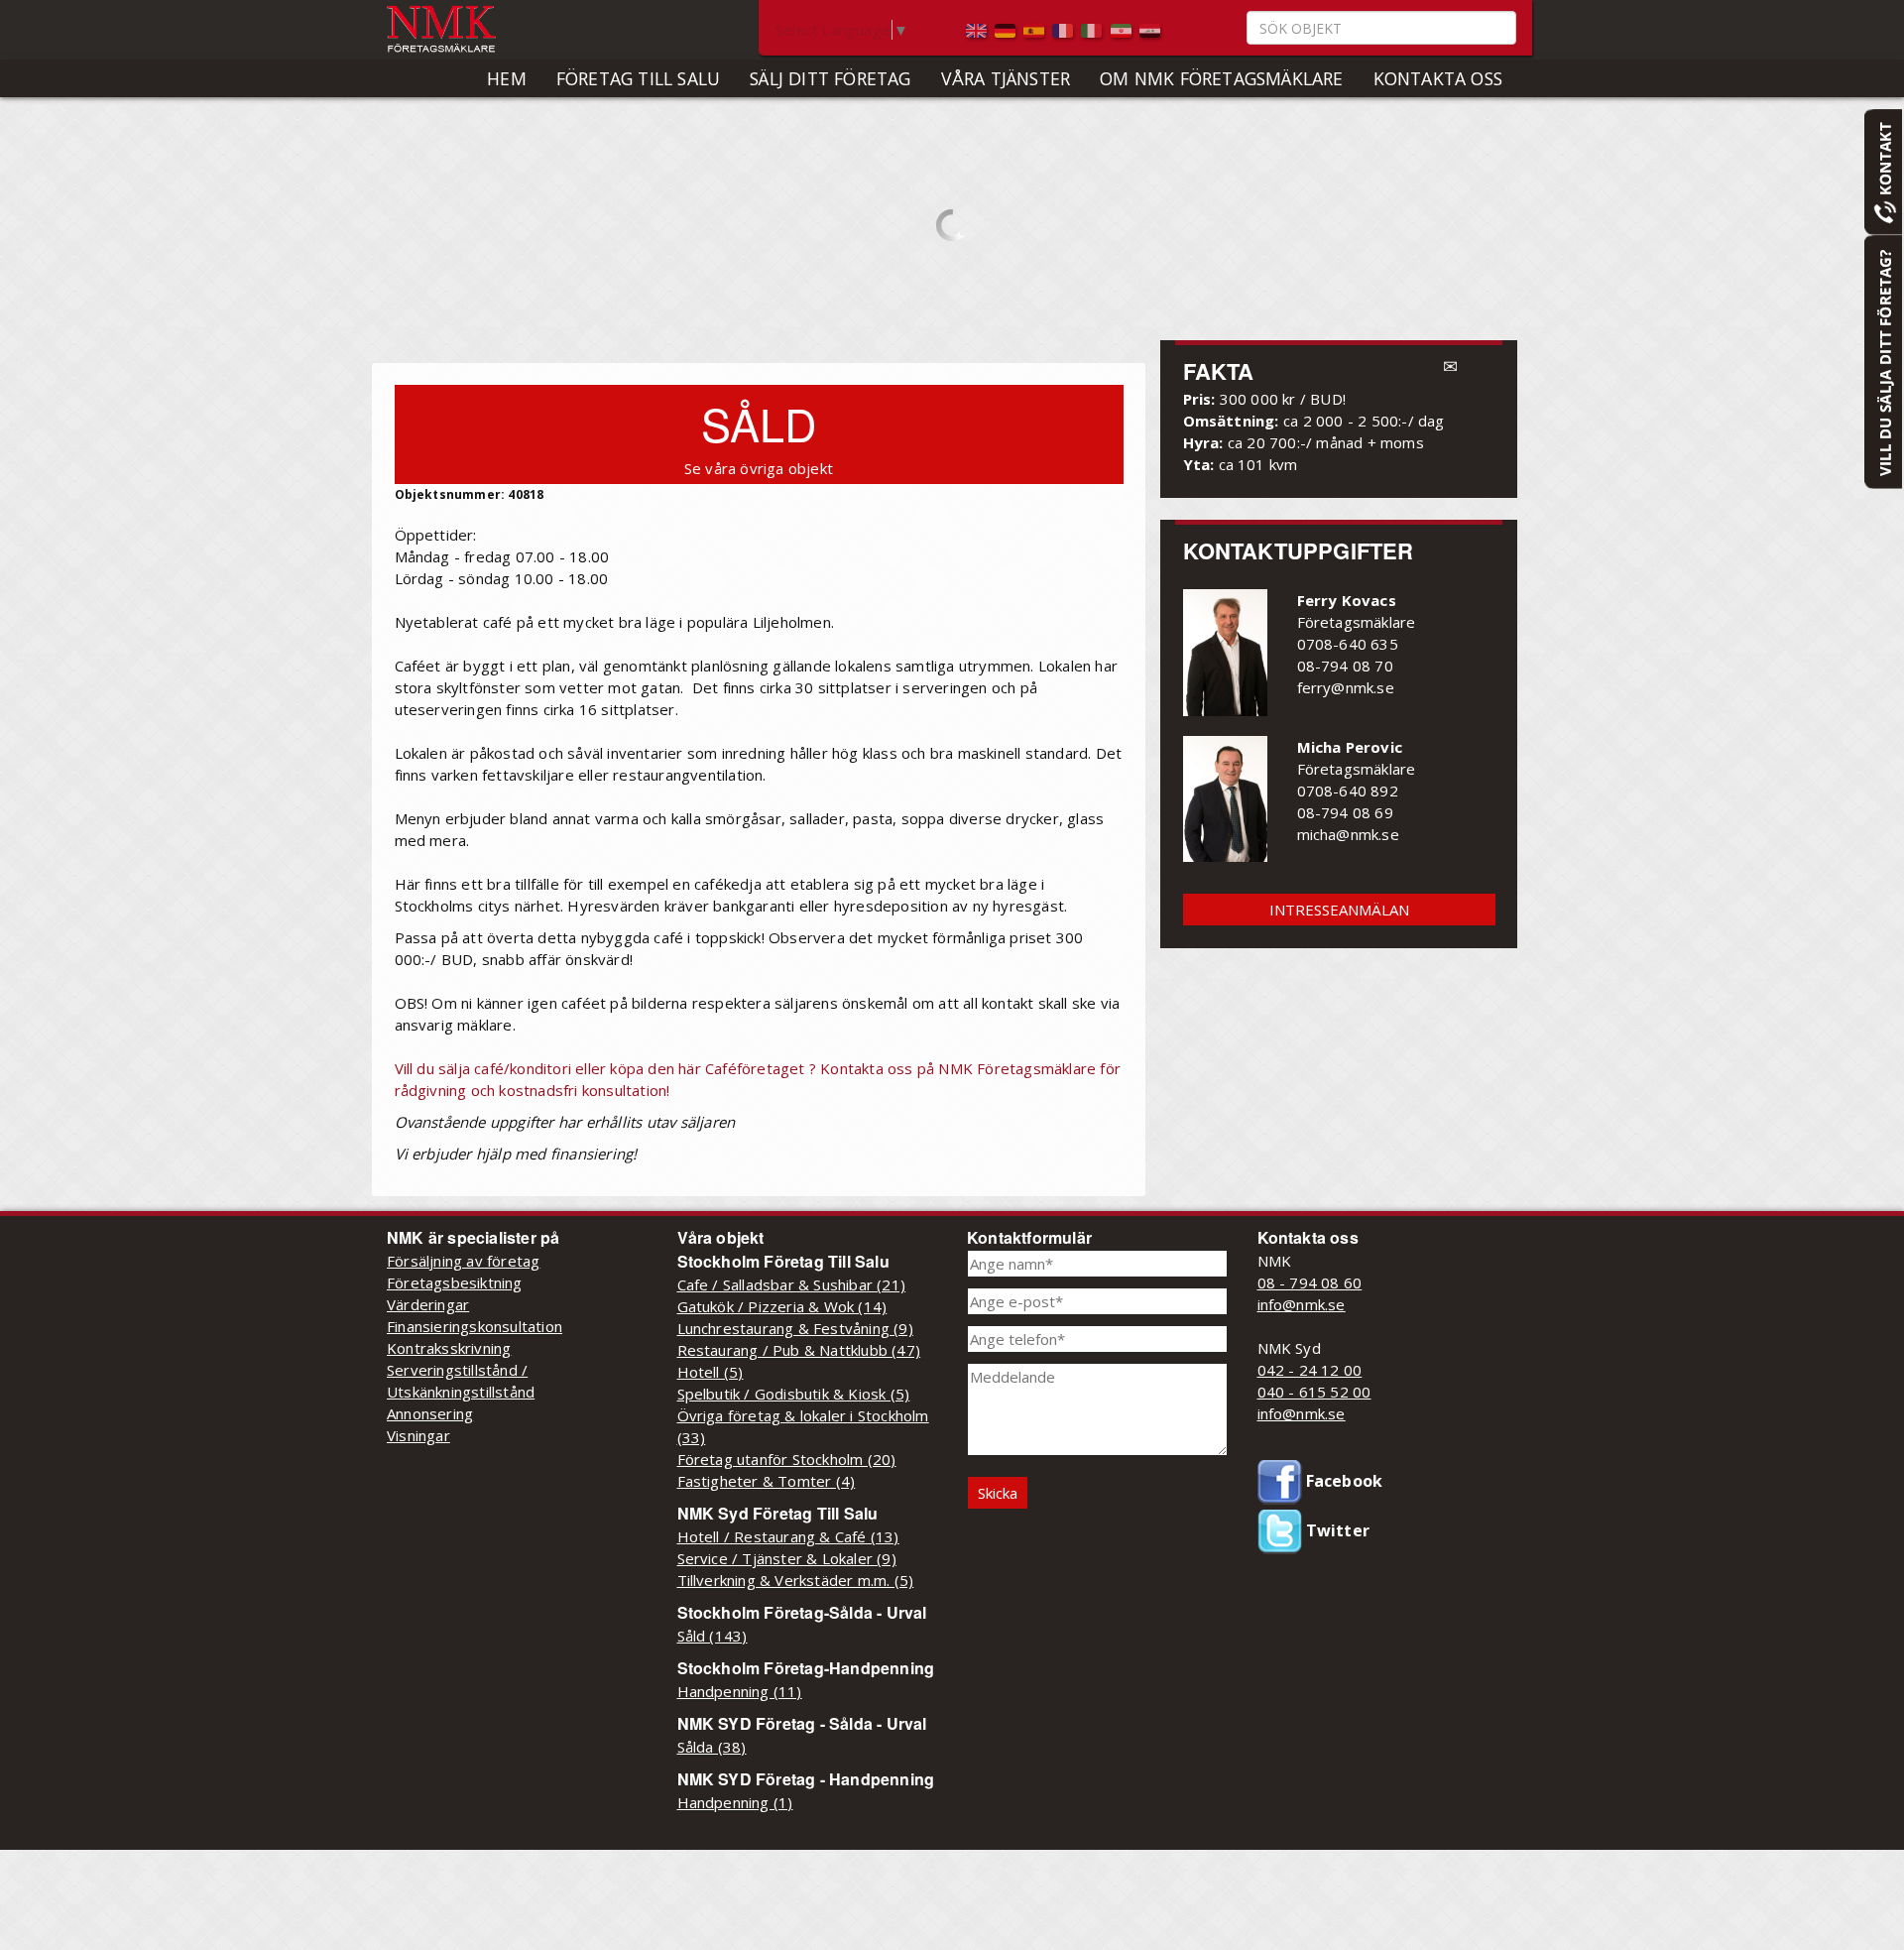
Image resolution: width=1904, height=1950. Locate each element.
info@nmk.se (1302, 1304)
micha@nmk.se (1348, 834)
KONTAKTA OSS (1438, 78)
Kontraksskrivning (449, 1348)
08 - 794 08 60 (1310, 1282)
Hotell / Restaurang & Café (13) (788, 1536)
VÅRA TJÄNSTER (1006, 78)
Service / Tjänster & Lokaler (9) (787, 1558)
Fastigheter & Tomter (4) (767, 1481)
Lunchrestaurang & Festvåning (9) (795, 1328)
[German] (1007, 29)
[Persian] (1123, 29)
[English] (978, 29)
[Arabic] (1150, 29)
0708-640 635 (1348, 644)
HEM (507, 78)
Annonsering (430, 1413)
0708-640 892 (1348, 791)
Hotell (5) (711, 1372)
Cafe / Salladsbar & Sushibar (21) (792, 1284)
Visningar (418, 1435)
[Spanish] (1036, 29)
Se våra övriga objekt (759, 468)
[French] (1065, 29)
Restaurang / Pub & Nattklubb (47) (799, 1350)
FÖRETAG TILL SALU (638, 78)
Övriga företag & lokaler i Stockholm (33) (803, 1426)
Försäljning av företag (463, 1261)
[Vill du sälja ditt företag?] (1883, 361)
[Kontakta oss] (1883, 171)
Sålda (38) (712, 1747)
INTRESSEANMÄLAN (1339, 910)
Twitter (1336, 1530)
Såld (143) (713, 1636)
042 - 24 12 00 (1310, 1370)
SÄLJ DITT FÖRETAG (830, 78)
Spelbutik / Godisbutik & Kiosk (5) (794, 1394)
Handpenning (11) (740, 1691)
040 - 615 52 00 (1314, 1392)
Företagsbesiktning (455, 1282)
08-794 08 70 (1345, 666)
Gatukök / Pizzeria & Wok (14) (782, 1306)
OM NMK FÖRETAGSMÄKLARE (1221, 78)
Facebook (1343, 1481)
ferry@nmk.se (1346, 687)
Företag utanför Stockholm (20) (787, 1459)
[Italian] (1093, 29)
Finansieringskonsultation (475, 1326)
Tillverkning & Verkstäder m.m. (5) (796, 1580)
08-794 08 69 (1345, 812)
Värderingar (428, 1304)
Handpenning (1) (735, 1802)
